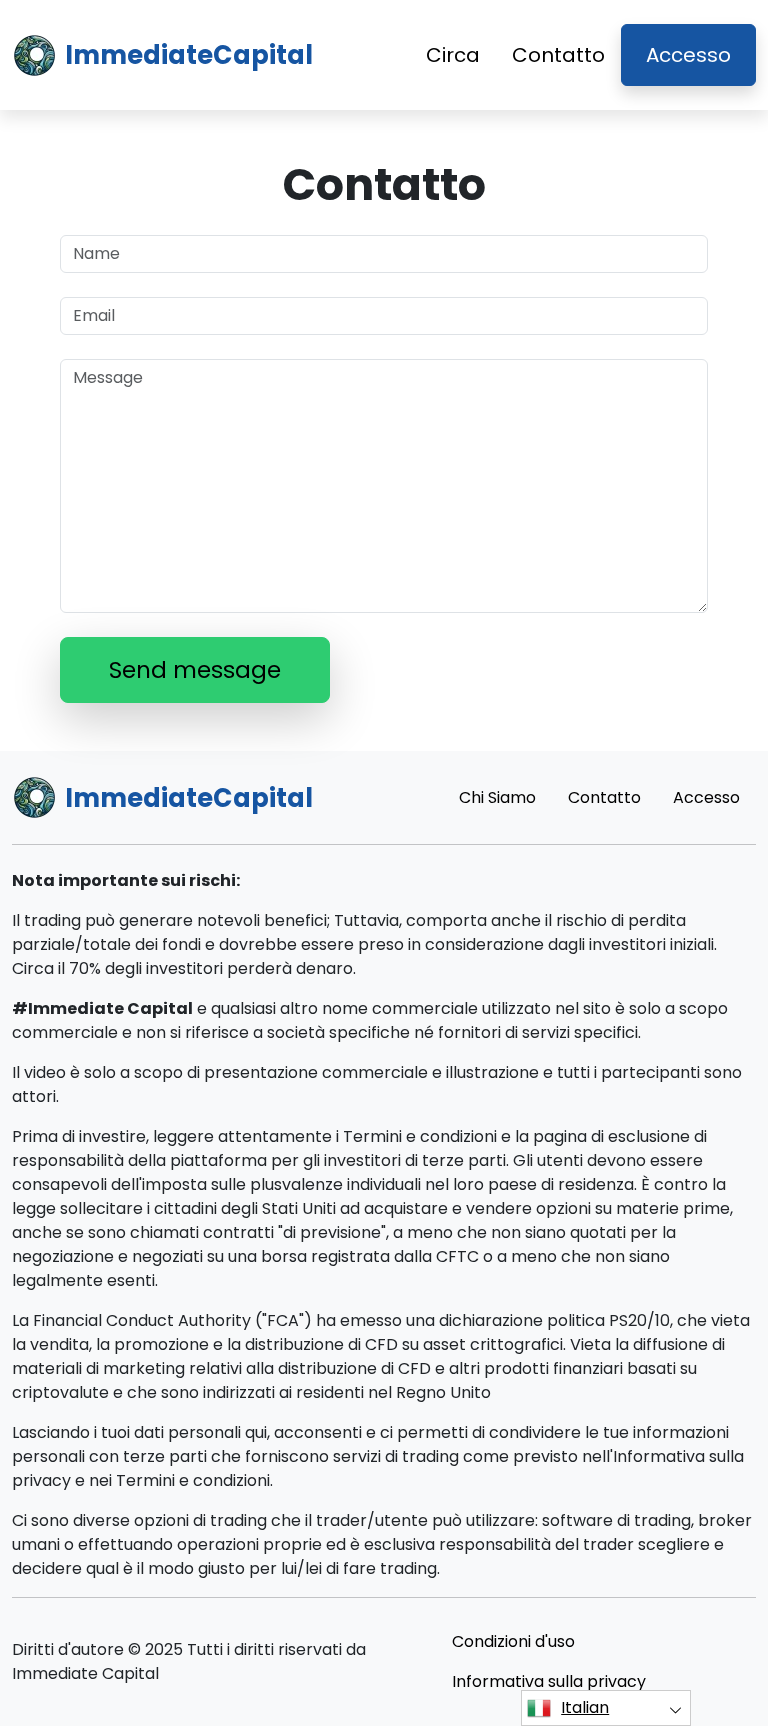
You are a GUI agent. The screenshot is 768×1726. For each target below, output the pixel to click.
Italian (585, 1707)
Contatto (558, 55)
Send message (195, 670)
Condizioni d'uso (513, 1641)
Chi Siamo (497, 797)
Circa (453, 55)
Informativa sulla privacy (549, 1681)
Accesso (688, 55)
